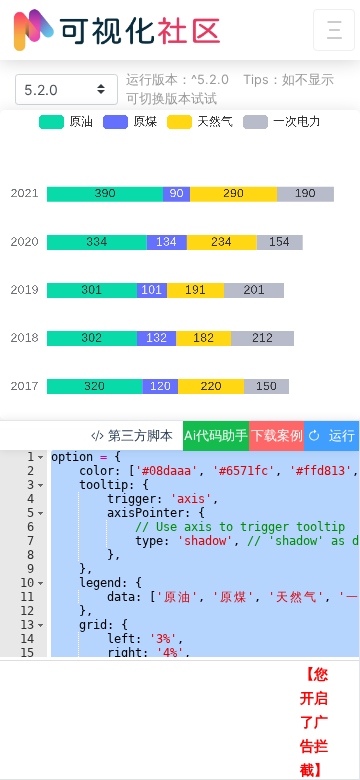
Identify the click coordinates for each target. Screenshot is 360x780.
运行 (338, 435)
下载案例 (277, 435)
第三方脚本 (138, 435)
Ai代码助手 (216, 435)
